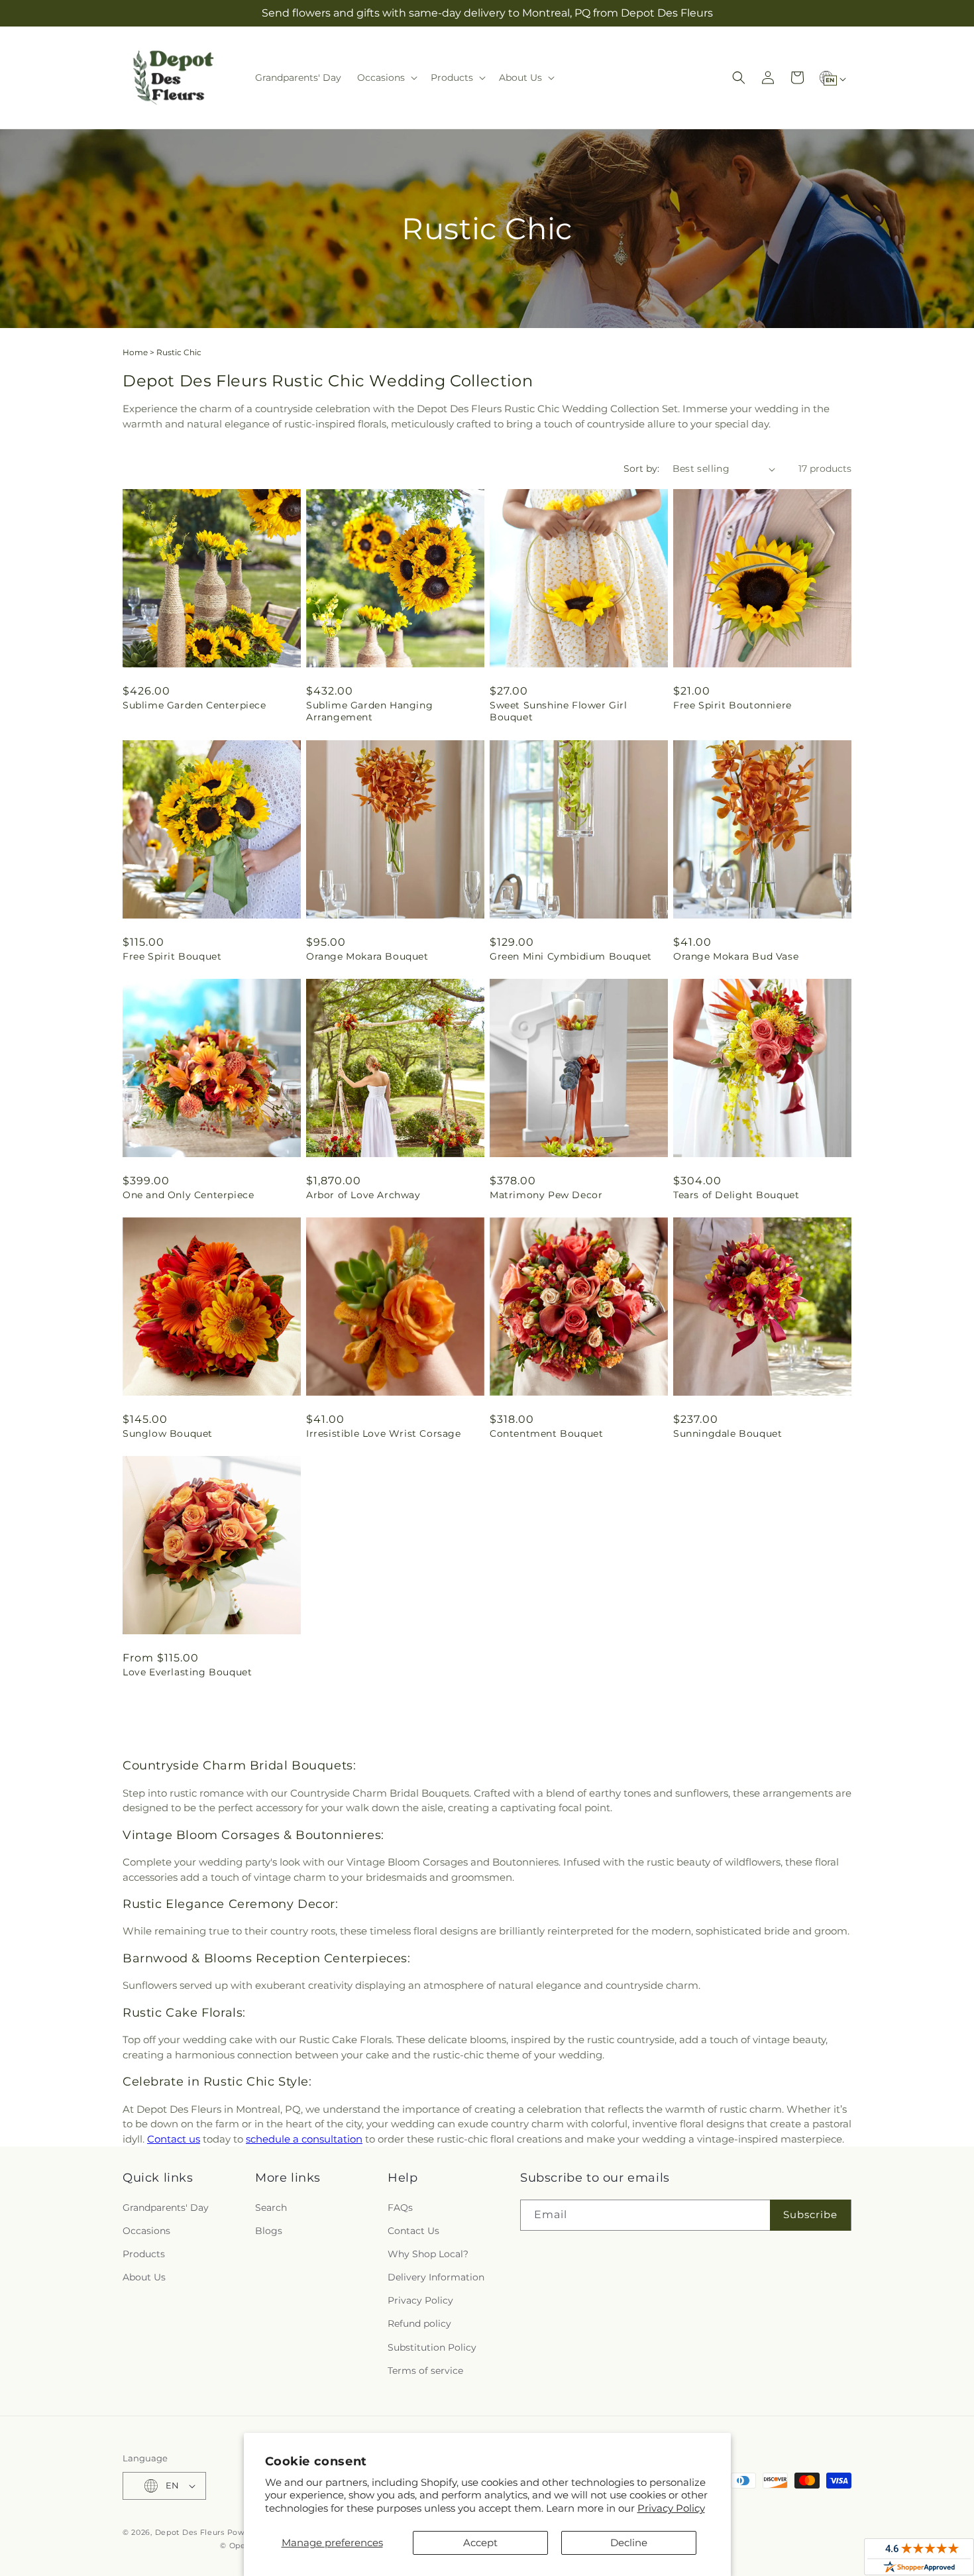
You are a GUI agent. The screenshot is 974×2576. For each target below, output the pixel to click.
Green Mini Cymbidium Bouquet (571, 956)
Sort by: (641, 469)
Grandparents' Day (166, 2208)
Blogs (269, 2231)
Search (271, 2208)
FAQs (400, 2208)
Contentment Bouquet (546, 1433)
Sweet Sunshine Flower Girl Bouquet (559, 711)
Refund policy (419, 2324)
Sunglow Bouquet (168, 1433)
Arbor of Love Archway (363, 1195)
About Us (144, 2277)
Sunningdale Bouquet (728, 1433)
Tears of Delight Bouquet (736, 1195)
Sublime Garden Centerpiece (194, 705)
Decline (629, 2543)
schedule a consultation (304, 2139)
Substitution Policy (432, 2347)
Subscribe (810, 2214)
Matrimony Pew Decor (546, 1195)
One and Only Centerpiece (188, 1195)
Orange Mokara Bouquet (367, 956)
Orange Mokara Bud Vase (736, 956)
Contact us (174, 2139)
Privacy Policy (671, 2508)
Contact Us (413, 2231)
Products (144, 2254)
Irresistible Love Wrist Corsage (384, 1433)
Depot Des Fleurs (190, 2532)
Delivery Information (436, 2277)
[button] (386, 78)
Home (135, 352)
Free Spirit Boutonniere (732, 705)
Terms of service (425, 2371)
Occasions (146, 2231)
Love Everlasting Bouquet (187, 1672)
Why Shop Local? (428, 2254)
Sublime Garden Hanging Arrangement (369, 711)
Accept (480, 2543)
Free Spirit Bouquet (172, 956)
